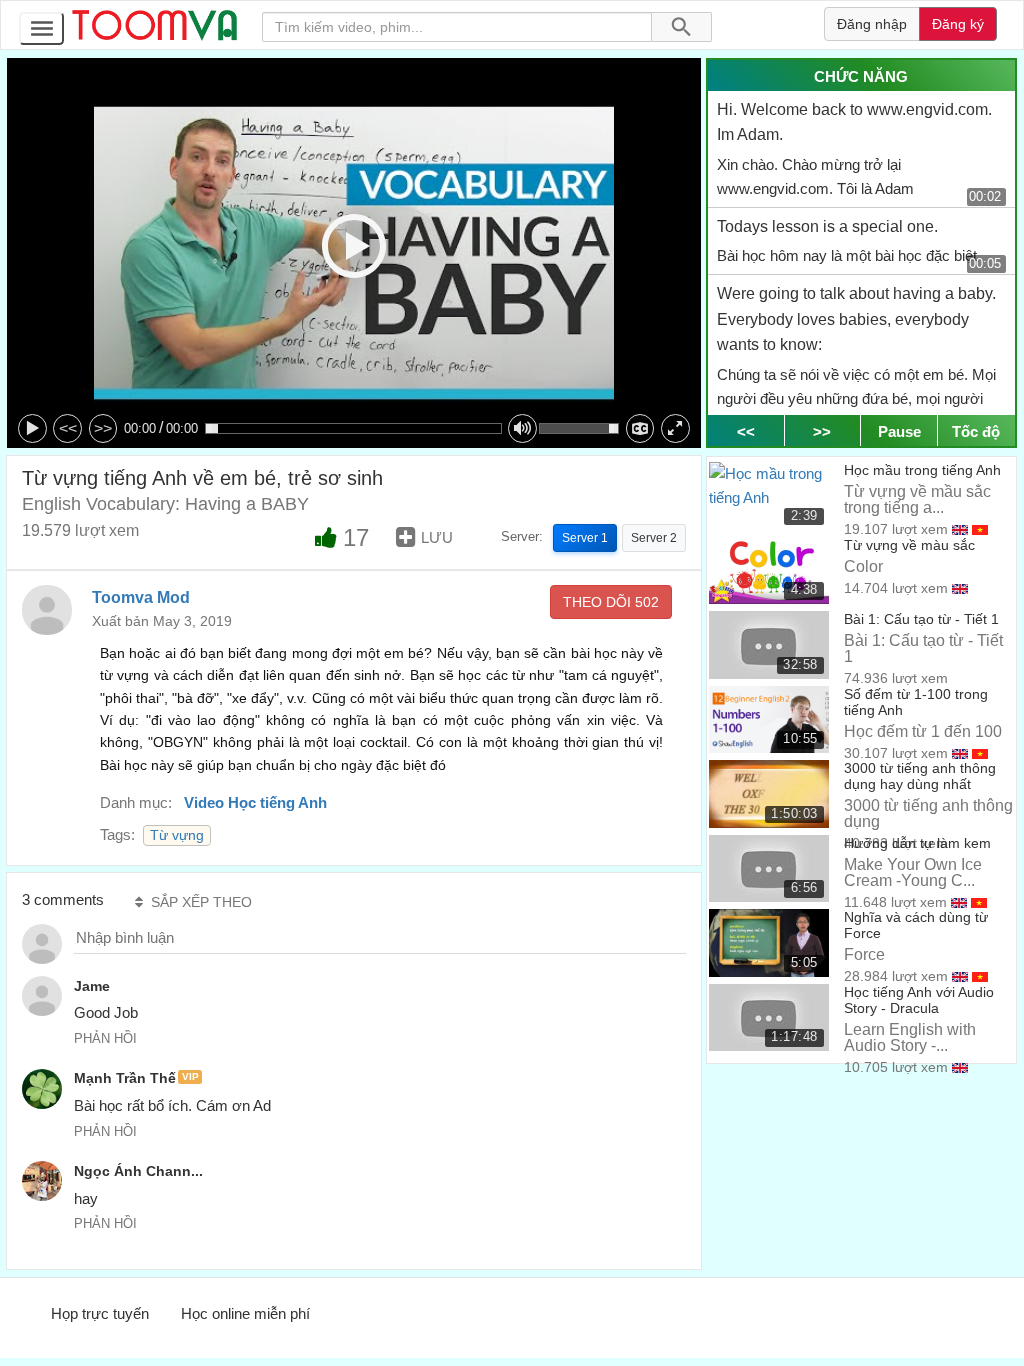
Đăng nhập (872, 24)
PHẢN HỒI (105, 1038)
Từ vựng (177, 835)
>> (103, 428)
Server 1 (585, 538)
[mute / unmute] (522, 428)
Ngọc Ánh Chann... (138, 1171)
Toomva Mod (141, 597)
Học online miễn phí (245, 1313)
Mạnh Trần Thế (125, 1078)
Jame (92, 986)
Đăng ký (958, 24)
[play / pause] (32, 428)
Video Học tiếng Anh (255, 802)
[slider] (353, 428)
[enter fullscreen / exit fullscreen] (675, 428)
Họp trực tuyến (100, 1313)
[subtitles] (640, 428)
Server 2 (654, 538)
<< (68, 428)
